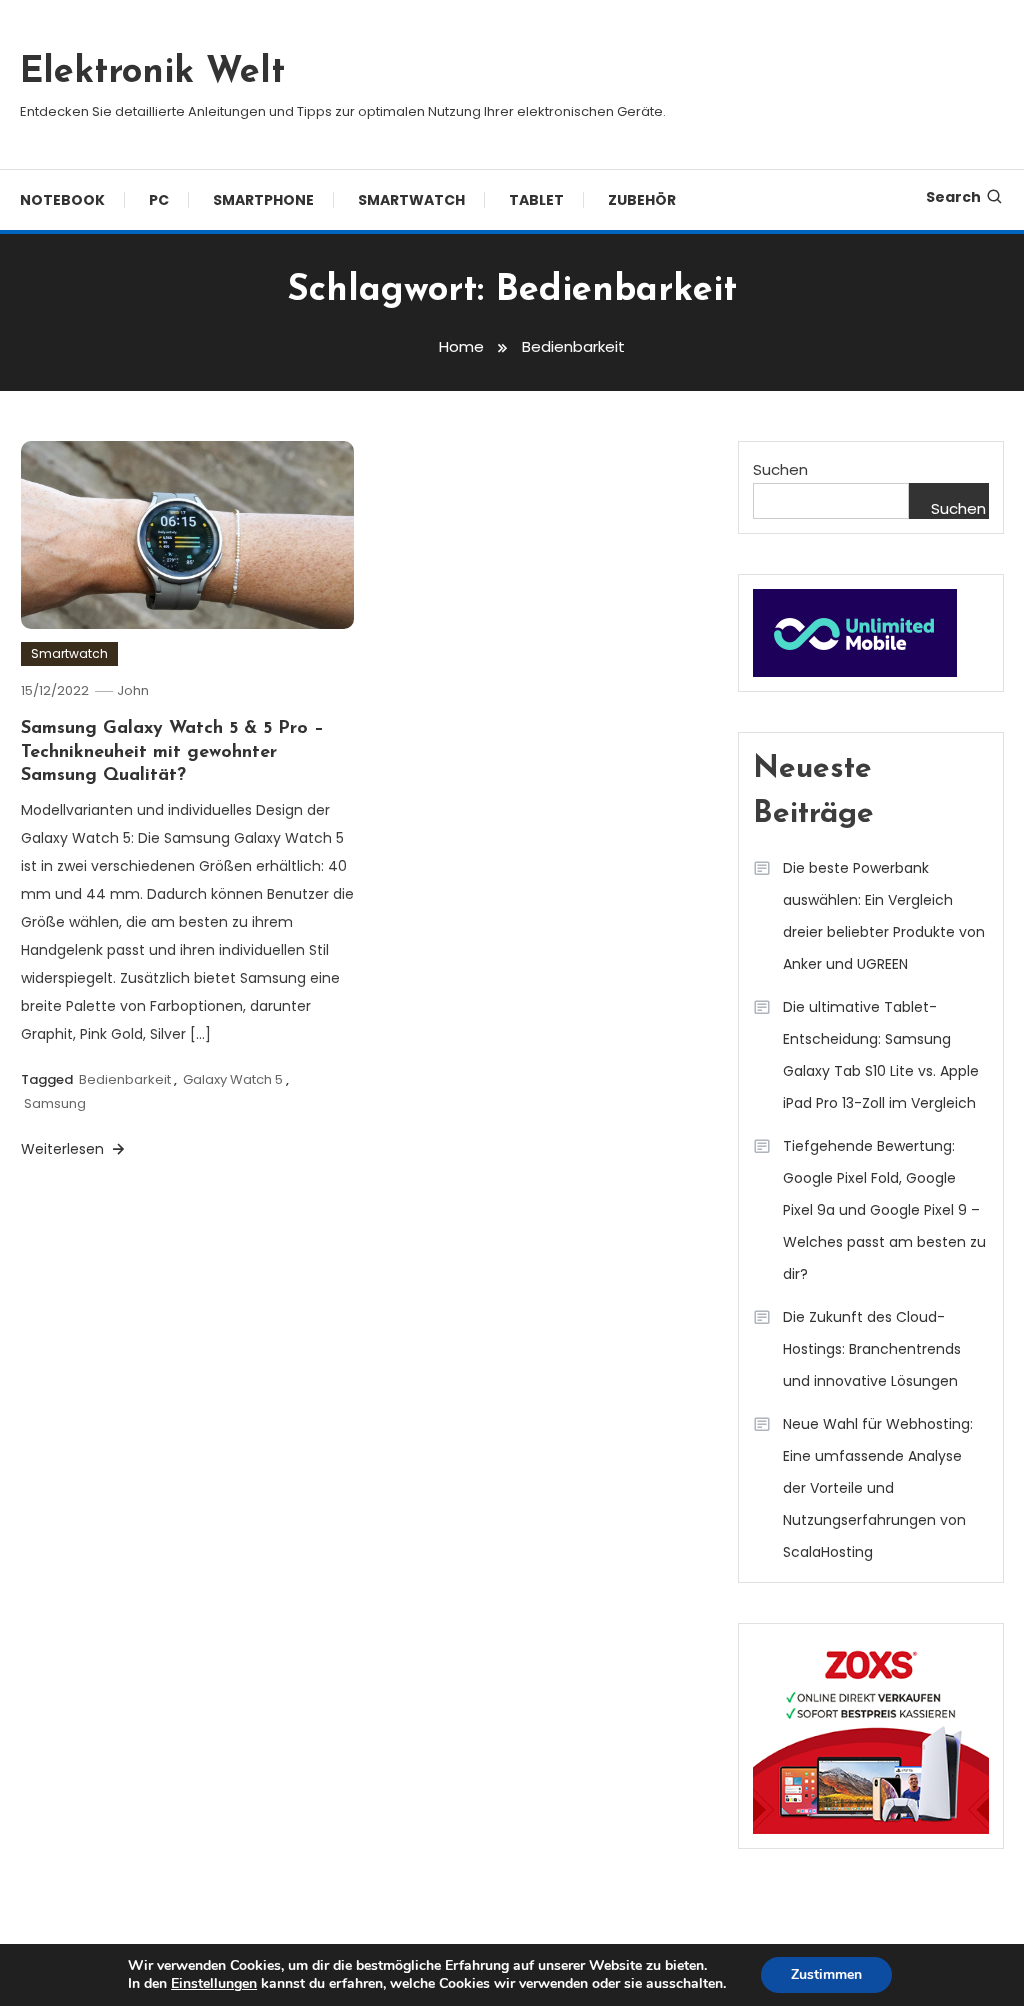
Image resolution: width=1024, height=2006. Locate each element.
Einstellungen (214, 1984)
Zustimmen (826, 1974)
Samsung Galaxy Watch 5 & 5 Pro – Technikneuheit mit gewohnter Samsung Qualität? (172, 752)
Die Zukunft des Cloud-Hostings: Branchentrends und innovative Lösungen (872, 1349)
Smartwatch (411, 200)
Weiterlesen (64, 1149)
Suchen (780, 469)
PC (159, 200)
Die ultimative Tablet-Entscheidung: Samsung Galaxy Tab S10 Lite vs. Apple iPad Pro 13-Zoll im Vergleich (881, 1055)
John (133, 690)
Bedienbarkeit (125, 1079)
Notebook (62, 200)
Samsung (55, 1103)
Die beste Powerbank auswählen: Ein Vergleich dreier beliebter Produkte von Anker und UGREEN (884, 916)
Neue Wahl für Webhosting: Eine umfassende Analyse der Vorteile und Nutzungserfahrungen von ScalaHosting (878, 1488)
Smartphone (263, 200)
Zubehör (642, 200)
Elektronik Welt (152, 73)
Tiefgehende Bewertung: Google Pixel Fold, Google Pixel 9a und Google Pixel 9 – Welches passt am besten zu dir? (884, 1210)
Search (953, 197)
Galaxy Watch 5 (233, 1079)
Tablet (536, 200)
